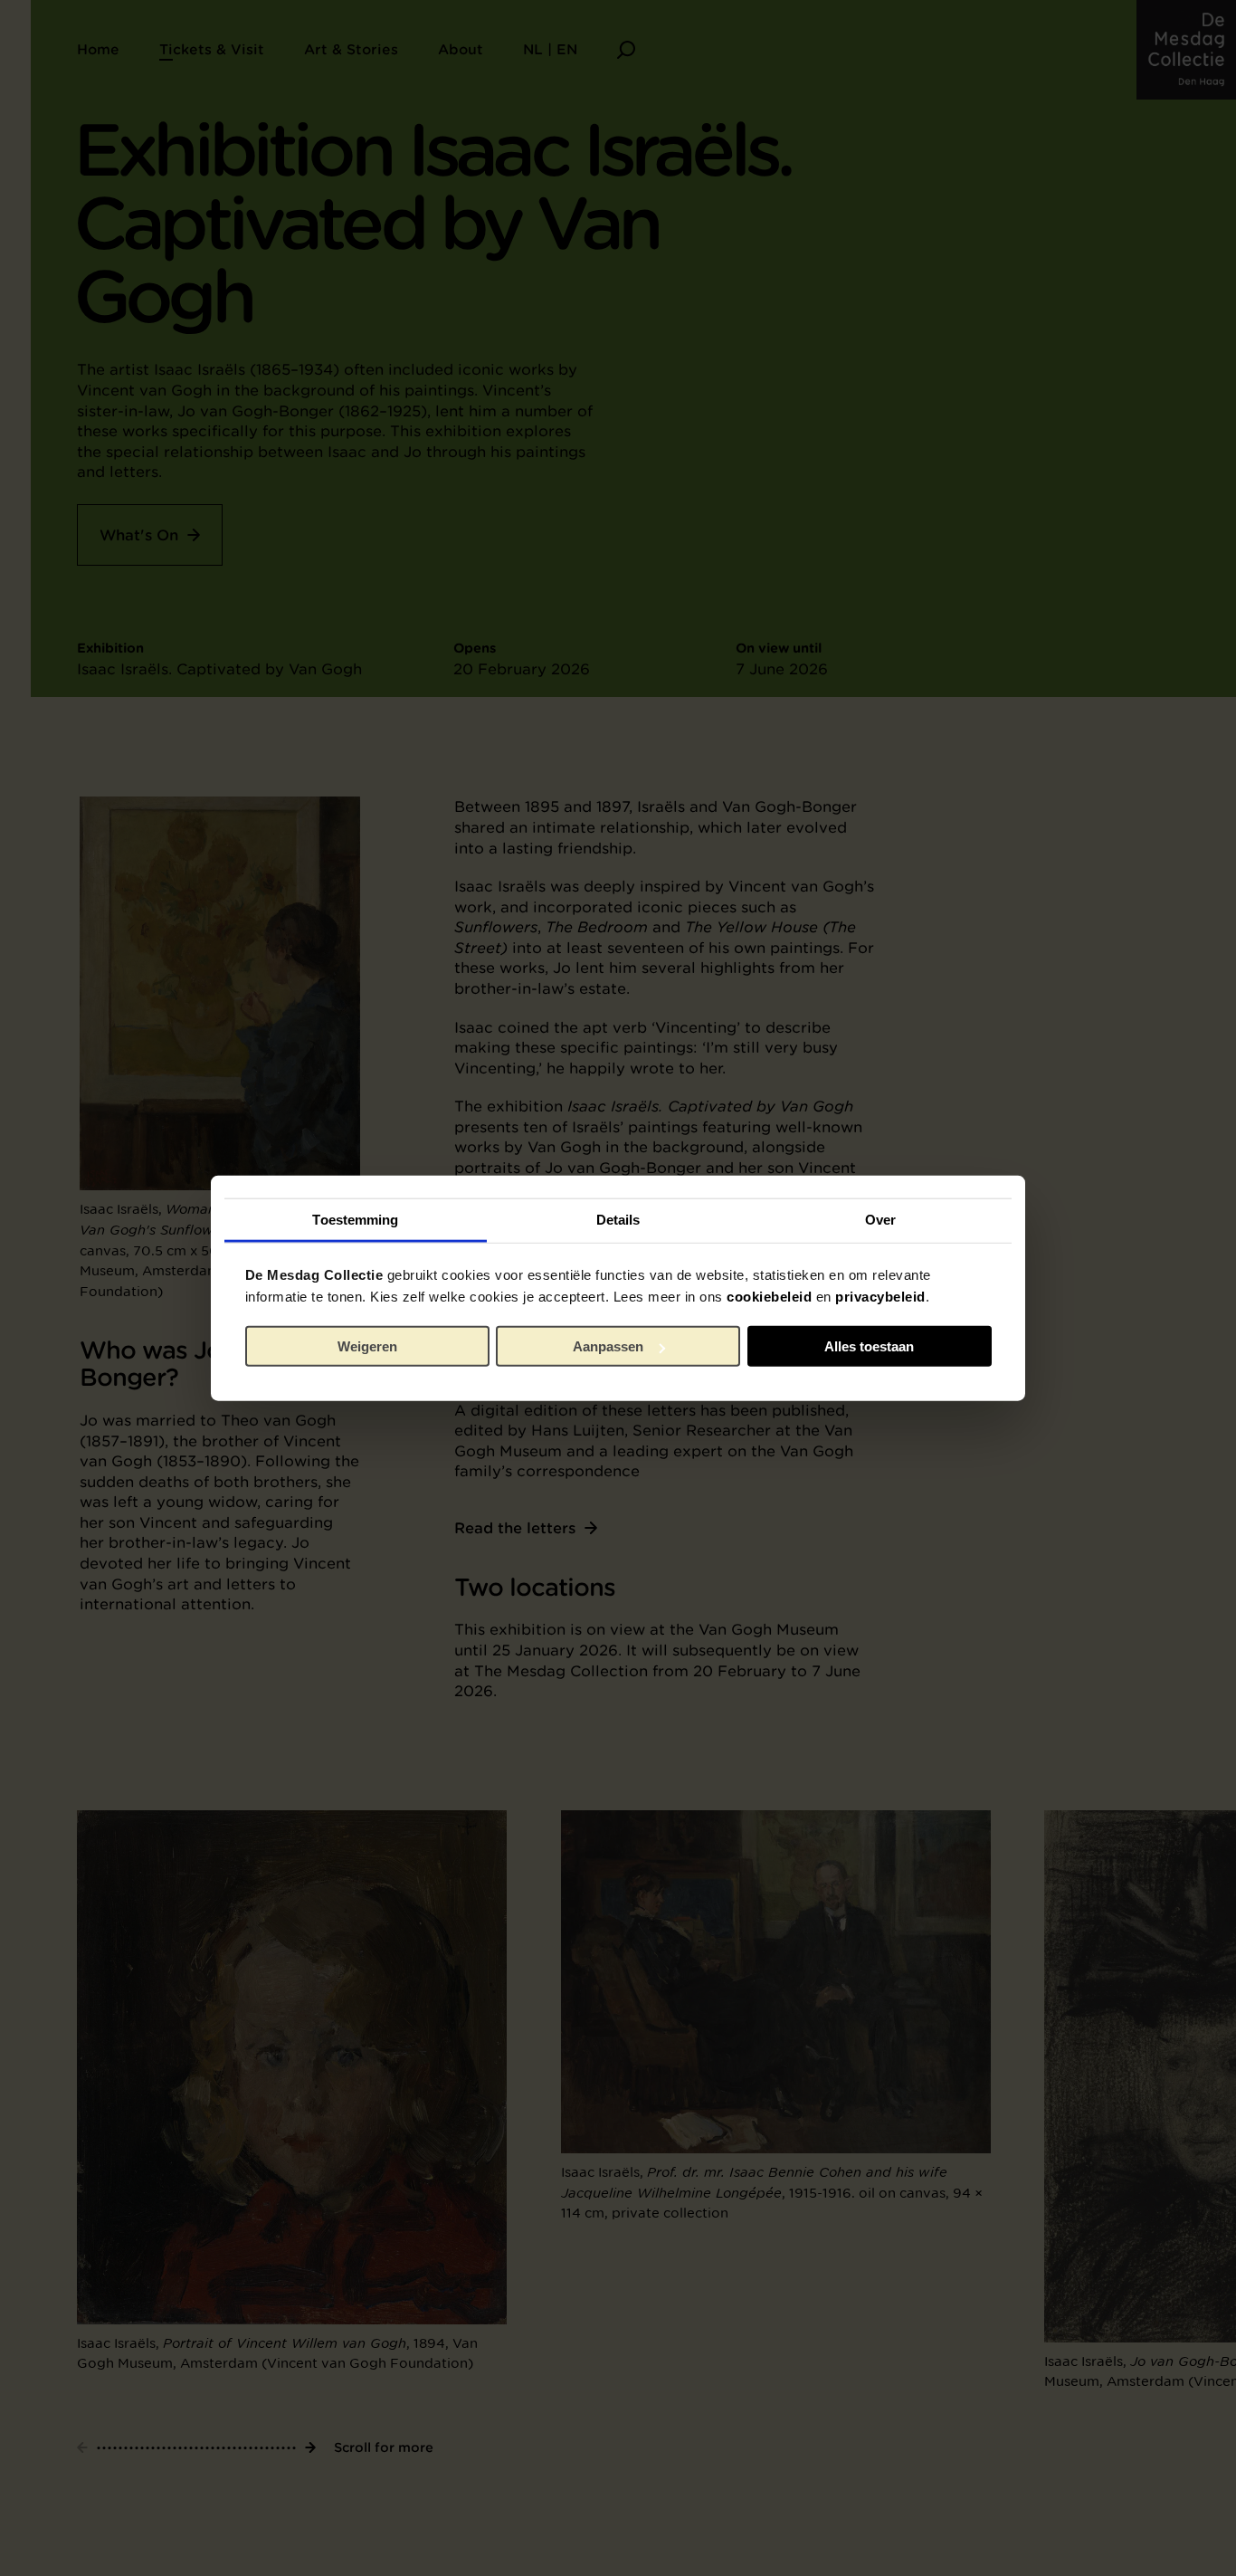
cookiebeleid (769, 1296)
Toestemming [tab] (355, 1219)
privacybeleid (880, 1296)
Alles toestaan (869, 1346)
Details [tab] (618, 1219)
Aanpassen (608, 1346)
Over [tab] (880, 1219)
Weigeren (367, 1346)
